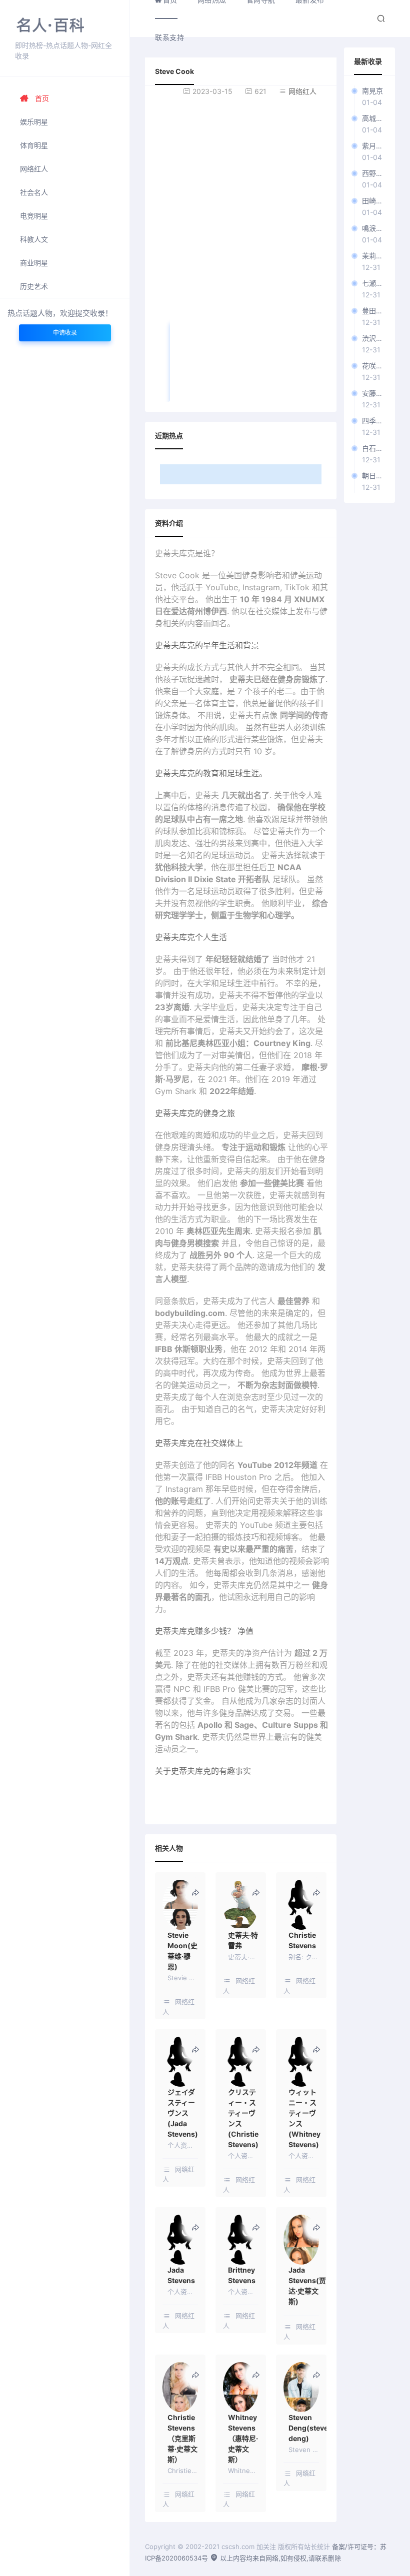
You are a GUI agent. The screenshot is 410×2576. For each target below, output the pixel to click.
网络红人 (34, 169)
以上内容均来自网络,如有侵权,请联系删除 (279, 2558)
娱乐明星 (34, 122)
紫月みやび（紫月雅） (373, 146)
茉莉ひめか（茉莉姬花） (373, 256)
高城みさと (373, 118)
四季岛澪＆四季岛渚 (373, 421)
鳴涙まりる (373, 228)
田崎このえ (373, 201)
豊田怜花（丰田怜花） (373, 311)
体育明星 (34, 145)
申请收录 (65, 333)
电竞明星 (34, 216)
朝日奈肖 (373, 476)
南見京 (372, 91)
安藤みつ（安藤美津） (373, 393)
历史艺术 (34, 286)
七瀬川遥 (373, 283)
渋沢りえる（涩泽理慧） (373, 338)
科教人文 (34, 239)
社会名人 (34, 192)
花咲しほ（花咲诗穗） (373, 366)
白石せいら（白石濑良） (373, 448)
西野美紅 (373, 173)
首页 (42, 98)
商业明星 (34, 263)
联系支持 (169, 37)
